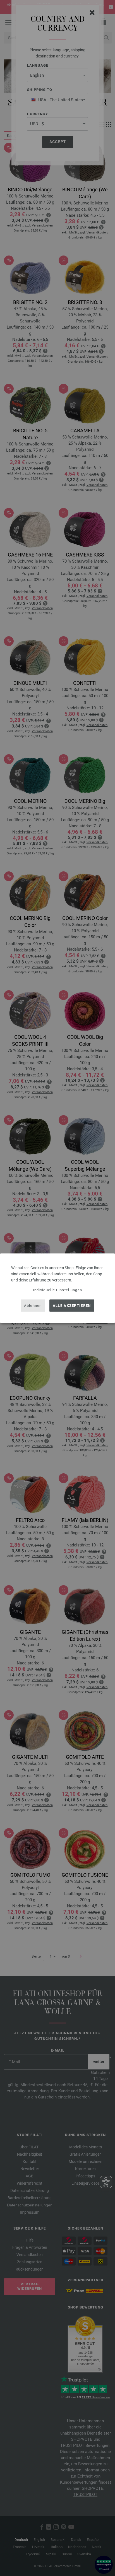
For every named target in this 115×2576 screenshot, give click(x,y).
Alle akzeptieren (72, 1306)
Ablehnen (33, 1306)
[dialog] (57, 1288)
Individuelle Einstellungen (58, 1290)
